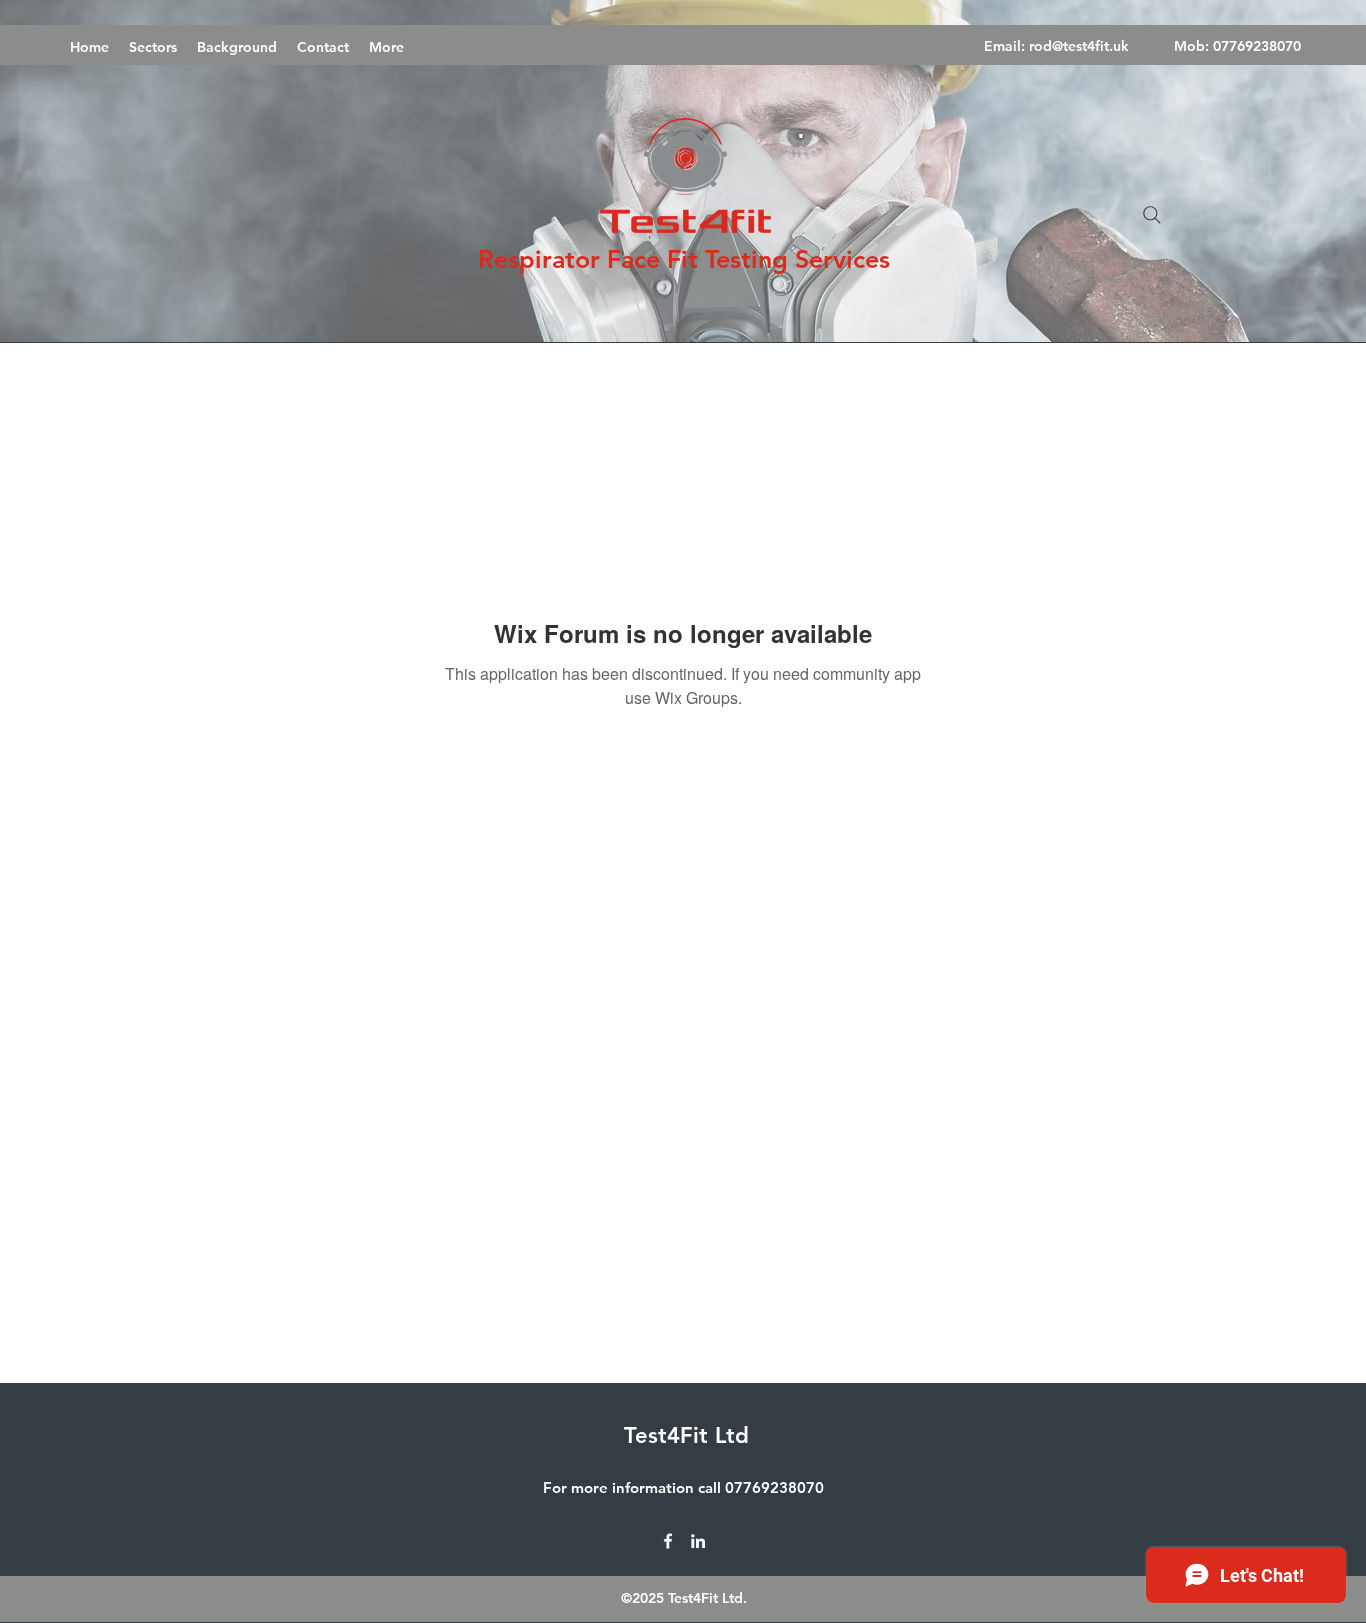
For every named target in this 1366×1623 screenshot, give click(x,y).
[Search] (1152, 215)
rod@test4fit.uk (1079, 46)
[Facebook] (668, 1541)
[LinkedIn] (698, 1541)
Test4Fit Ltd (686, 1435)
